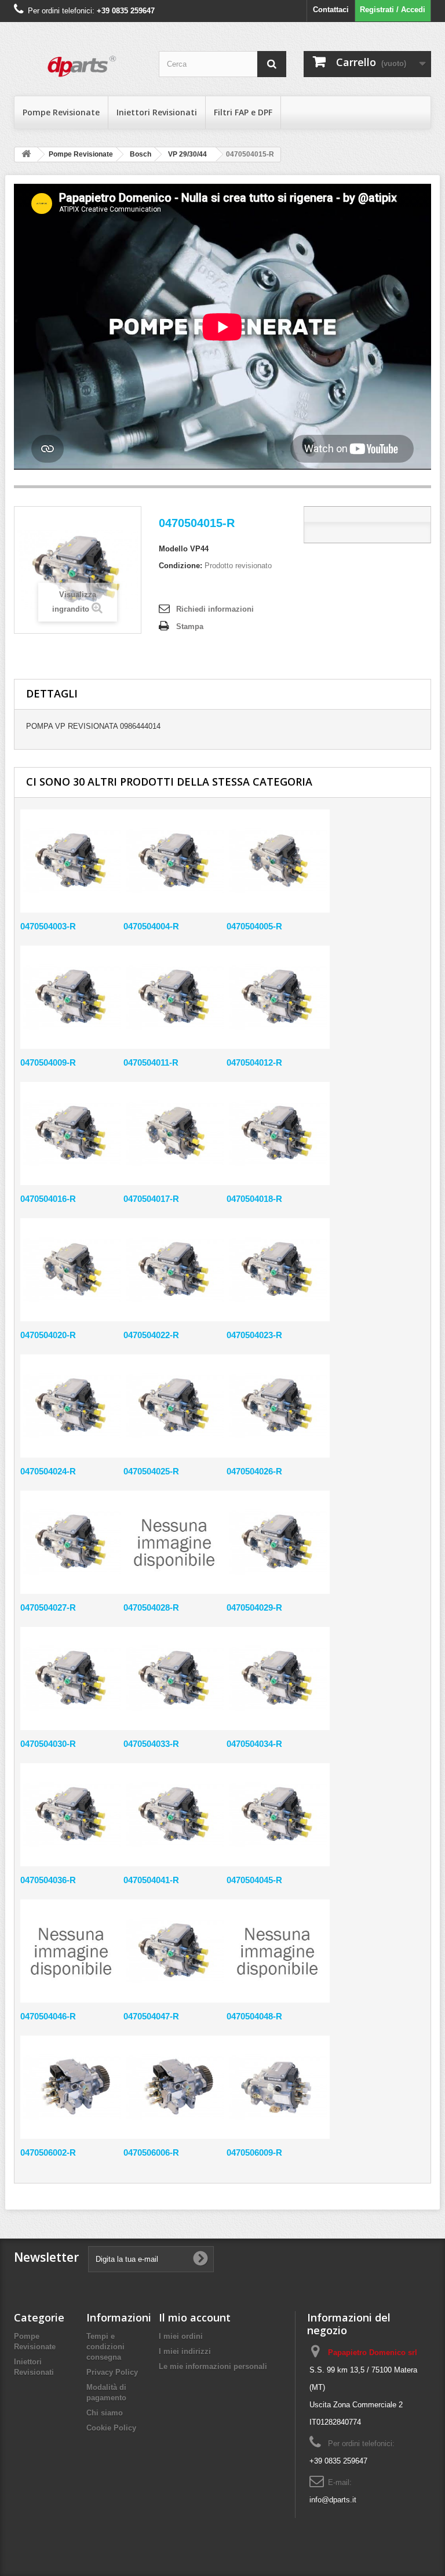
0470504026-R (254, 1471)
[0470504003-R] (72, 861)
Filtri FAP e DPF (243, 112)
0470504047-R (151, 2016)
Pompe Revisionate (61, 112)
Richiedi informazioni (215, 609)
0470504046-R (48, 2016)
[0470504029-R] (278, 1542)
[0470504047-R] (175, 1951)
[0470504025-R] (175, 1406)
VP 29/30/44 (187, 154)
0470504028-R (151, 1607)
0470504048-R (254, 2016)
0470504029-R (254, 1607)
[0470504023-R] (278, 1270)
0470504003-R (48, 926)
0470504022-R (151, 1335)
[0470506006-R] (175, 2087)
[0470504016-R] (72, 1133)
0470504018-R (254, 1199)
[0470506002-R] (72, 2087)
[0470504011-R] (175, 997)
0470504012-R (254, 1062)
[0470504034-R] (278, 1678)
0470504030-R (48, 1744)
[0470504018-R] (278, 1133)
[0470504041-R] (175, 1815)
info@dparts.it (333, 2500)
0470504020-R (48, 1335)
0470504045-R (254, 1880)
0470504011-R (151, 1062)
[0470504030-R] (72, 1678)
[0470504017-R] (175, 1133)
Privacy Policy (112, 2372)
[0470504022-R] (175, 1270)
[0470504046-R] (72, 1951)
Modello (173, 549)
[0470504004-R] (175, 861)
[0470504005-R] (278, 861)
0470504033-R (151, 1744)
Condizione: (180, 566)
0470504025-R (151, 1471)
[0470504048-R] (278, 1951)
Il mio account (195, 2317)
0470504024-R (48, 1471)
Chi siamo (105, 2413)
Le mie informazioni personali (213, 2366)
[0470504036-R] (72, 1815)
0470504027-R (48, 1607)
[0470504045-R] (278, 1815)
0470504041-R (151, 1880)
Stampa (190, 626)
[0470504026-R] (278, 1406)
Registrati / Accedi (393, 10)
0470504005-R (254, 926)
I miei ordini (181, 2336)
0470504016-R (48, 1199)
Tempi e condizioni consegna (105, 2347)
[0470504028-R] (175, 1542)
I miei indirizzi (185, 2351)
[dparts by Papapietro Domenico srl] (78, 63)
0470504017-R (151, 1199)
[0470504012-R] (278, 997)
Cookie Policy (111, 2428)
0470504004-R (151, 926)
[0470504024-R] (72, 1406)
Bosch (141, 154)
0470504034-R (254, 1744)
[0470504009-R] (72, 997)
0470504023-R (254, 1335)
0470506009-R (254, 2152)
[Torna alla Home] (26, 155)
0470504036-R (48, 1880)
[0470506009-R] (278, 2087)
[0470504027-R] (72, 1542)
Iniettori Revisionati (157, 112)
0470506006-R (151, 2152)
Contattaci (331, 10)
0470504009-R (48, 1062)
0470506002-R (48, 2152)
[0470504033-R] (175, 1678)
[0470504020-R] (72, 1270)
